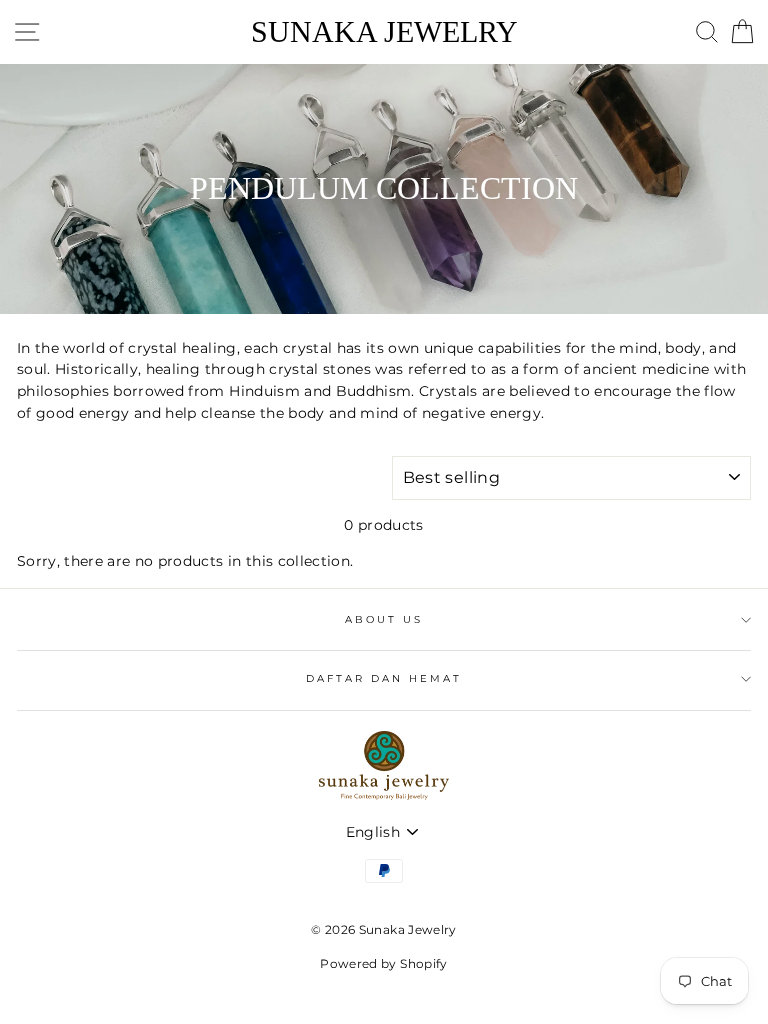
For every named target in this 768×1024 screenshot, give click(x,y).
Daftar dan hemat (384, 678)
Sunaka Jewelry (384, 32)
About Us (384, 619)
